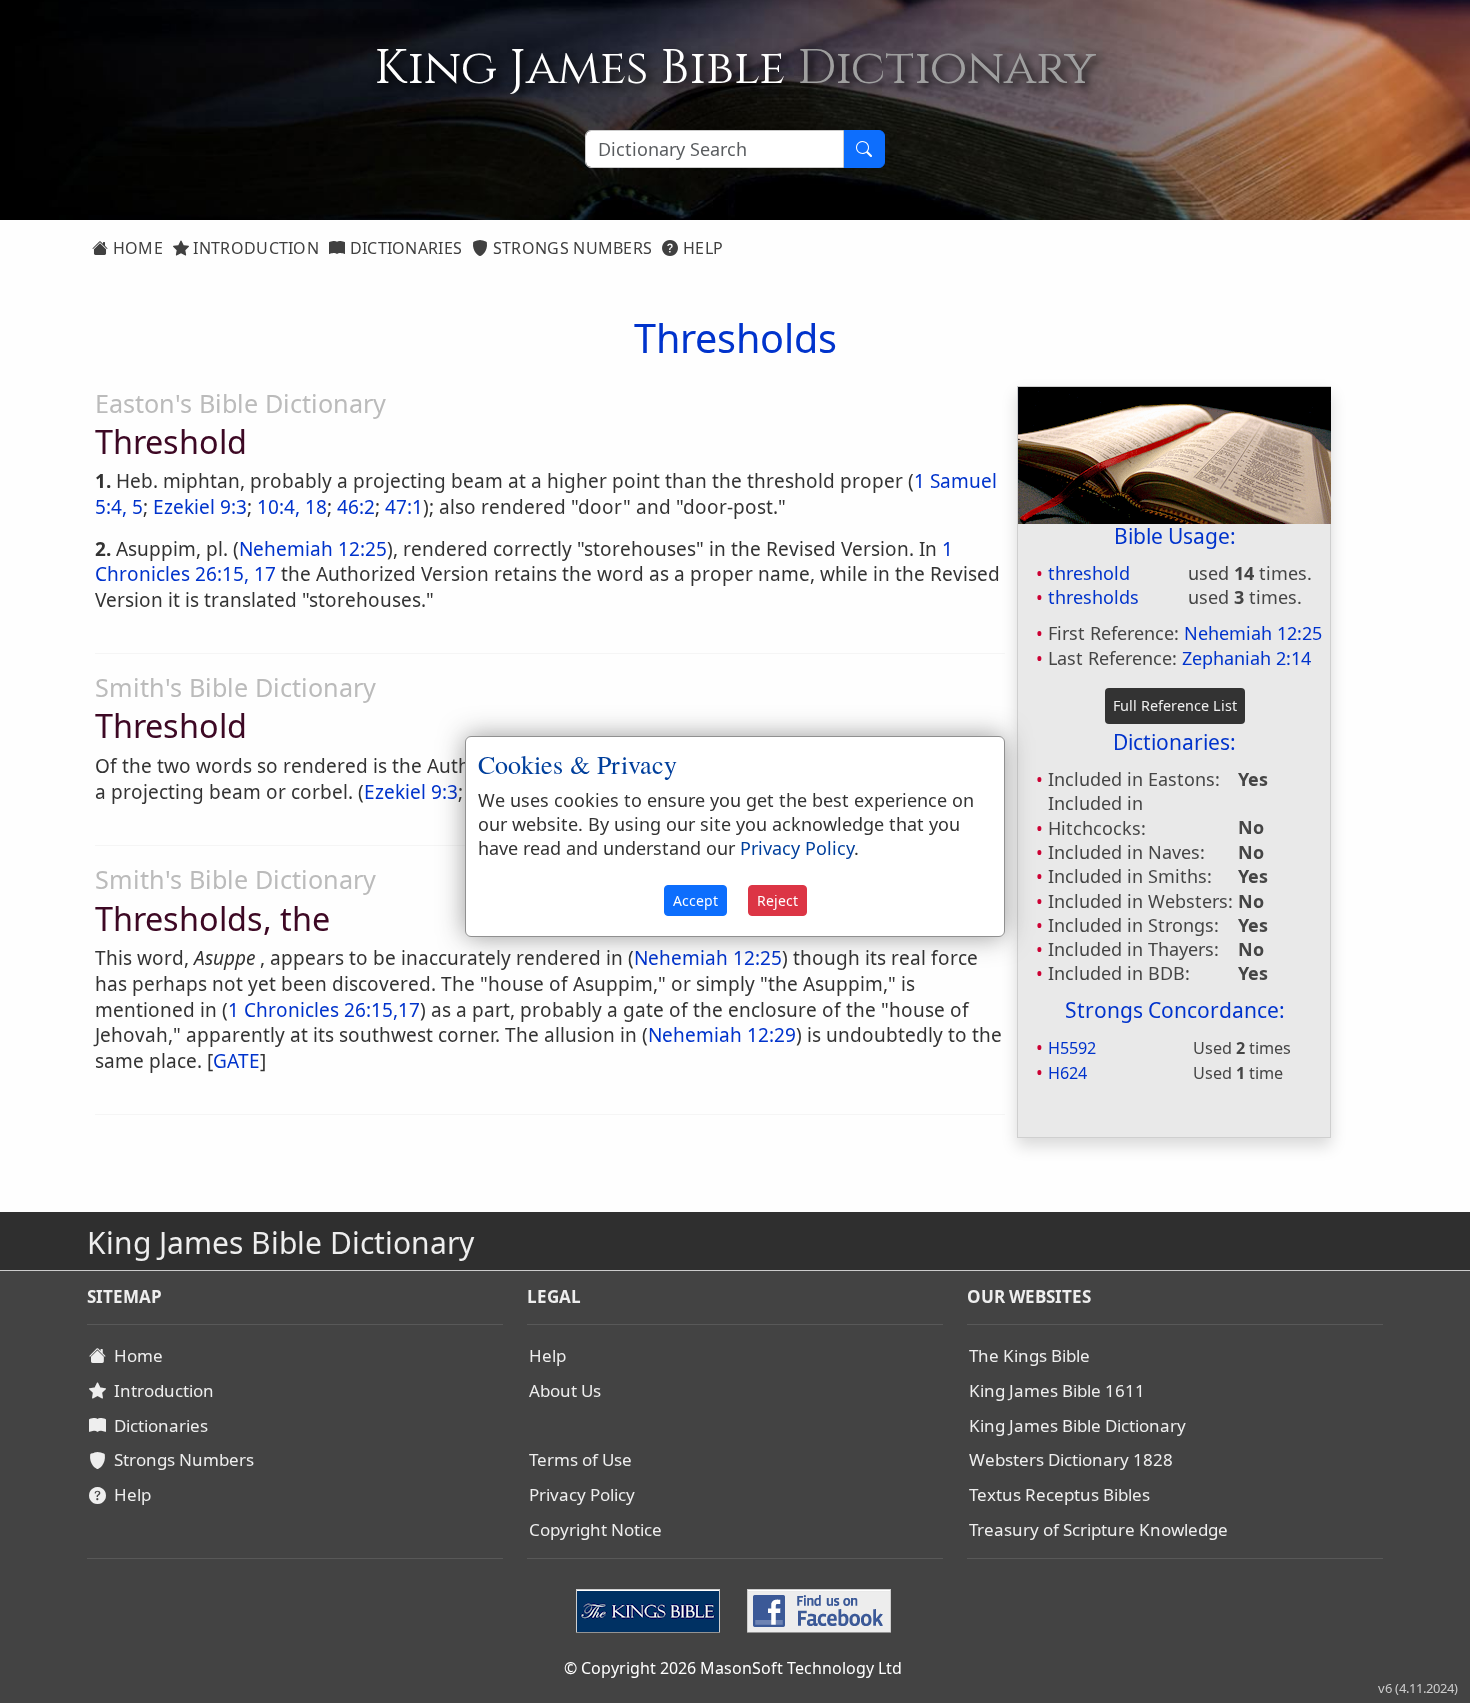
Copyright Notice (595, 1529)
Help (701, 248)
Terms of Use (580, 1459)
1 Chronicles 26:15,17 (324, 1010)
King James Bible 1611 (1057, 1390)
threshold (1089, 573)
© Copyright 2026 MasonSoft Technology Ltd (733, 1668)
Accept (695, 900)
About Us (565, 1390)
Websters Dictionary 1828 (1071, 1459)
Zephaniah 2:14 (1246, 658)
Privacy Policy (582, 1494)
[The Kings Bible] (652, 1609)
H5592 (1072, 1048)
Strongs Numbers (571, 248)
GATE (236, 1061)
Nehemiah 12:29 (722, 1035)
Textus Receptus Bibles (1059, 1494)
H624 (1067, 1073)
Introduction (254, 248)
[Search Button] (864, 149)
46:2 (356, 507)
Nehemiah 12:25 (1253, 633)
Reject (777, 900)
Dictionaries (403, 248)
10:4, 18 (292, 507)
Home (135, 248)
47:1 (404, 507)
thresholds (1093, 597)
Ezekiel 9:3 (200, 507)
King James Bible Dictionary (1077, 1425)
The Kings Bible (1029, 1355)
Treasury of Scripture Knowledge (1098, 1529)
